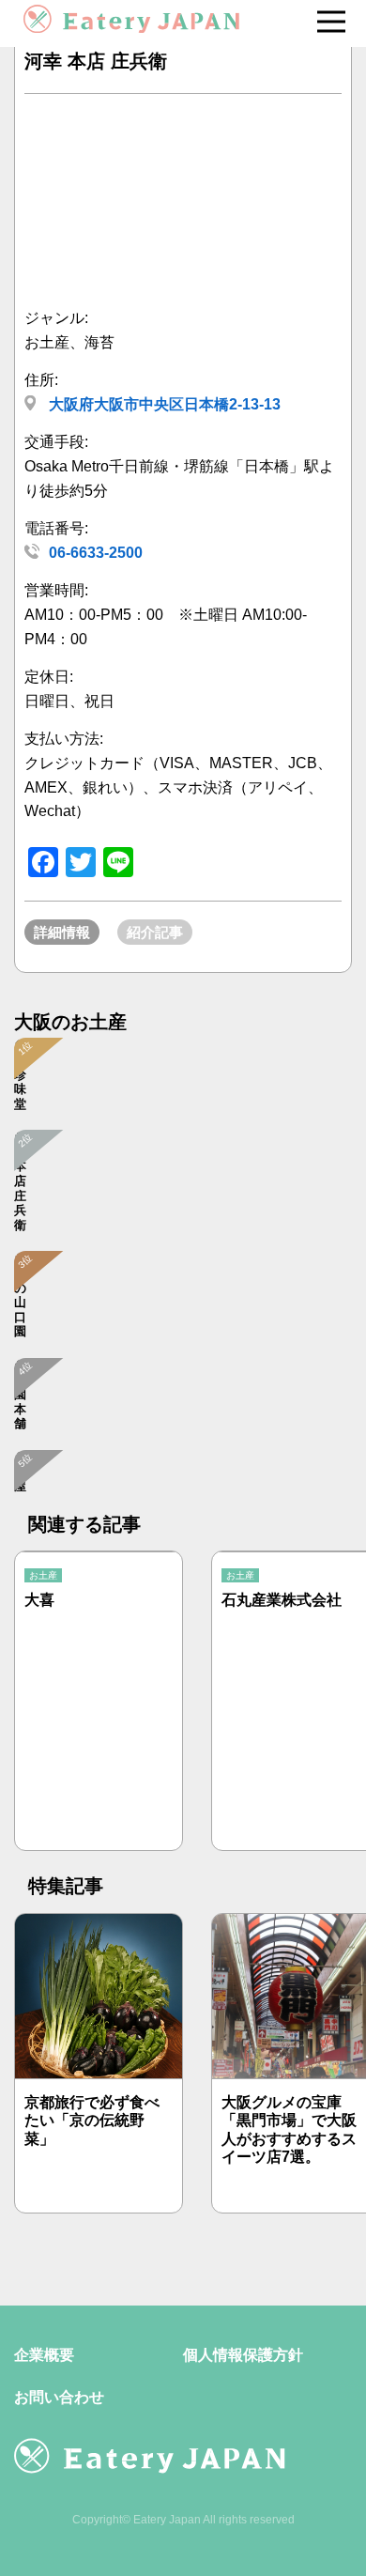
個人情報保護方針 (243, 2355)
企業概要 (44, 2355)
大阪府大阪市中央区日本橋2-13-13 (163, 404)
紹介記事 (155, 932)
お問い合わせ (59, 2397)
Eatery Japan (167, 2520)
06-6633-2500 (96, 553)
